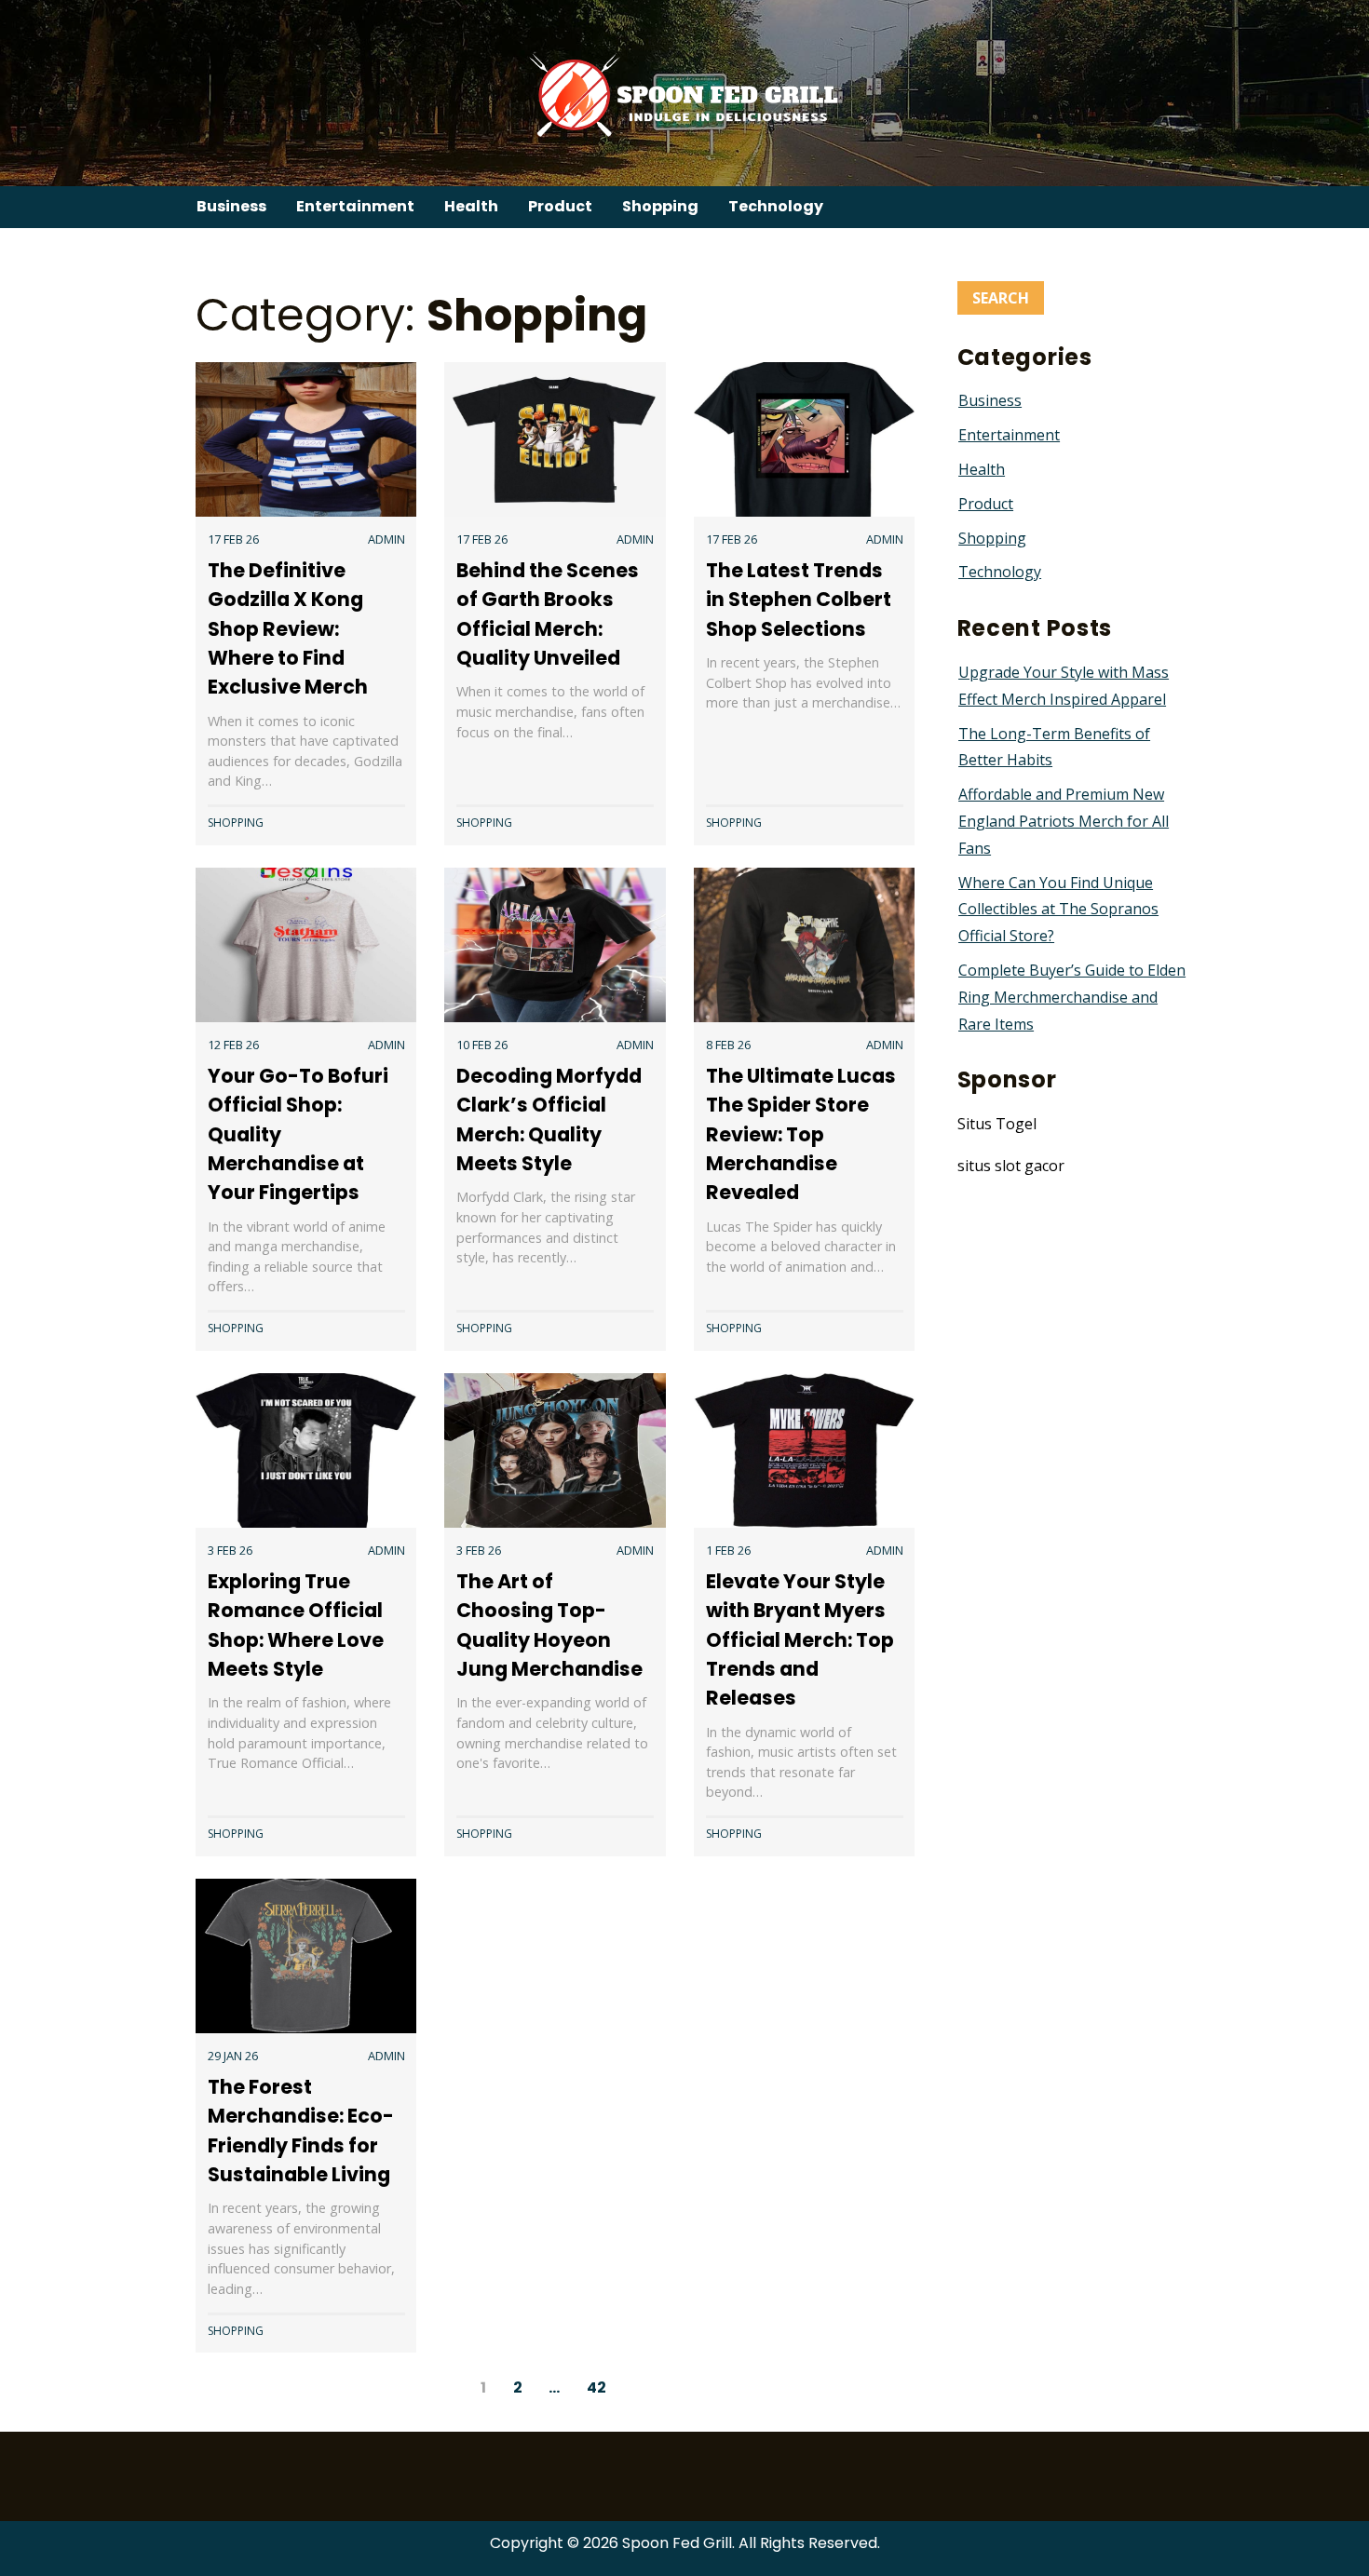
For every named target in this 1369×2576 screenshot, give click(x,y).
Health (471, 206)
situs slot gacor (1011, 1166)
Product (560, 206)
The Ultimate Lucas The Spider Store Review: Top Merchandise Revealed (801, 1134)
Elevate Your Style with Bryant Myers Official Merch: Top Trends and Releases (800, 1639)
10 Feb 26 (482, 1045)
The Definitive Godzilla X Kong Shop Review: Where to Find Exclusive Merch (288, 628)
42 (596, 2387)
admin (386, 539)
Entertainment (355, 206)
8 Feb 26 (728, 1045)
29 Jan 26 (233, 2056)
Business (231, 206)
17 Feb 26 (233, 539)
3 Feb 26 (230, 1550)
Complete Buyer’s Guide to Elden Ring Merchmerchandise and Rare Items (1072, 997)
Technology (776, 206)
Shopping (660, 206)
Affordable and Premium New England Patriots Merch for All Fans (1064, 821)
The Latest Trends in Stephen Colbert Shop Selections (799, 599)
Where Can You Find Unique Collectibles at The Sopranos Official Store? (1058, 910)
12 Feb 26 (233, 1045)
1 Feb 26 (728, 1550)
